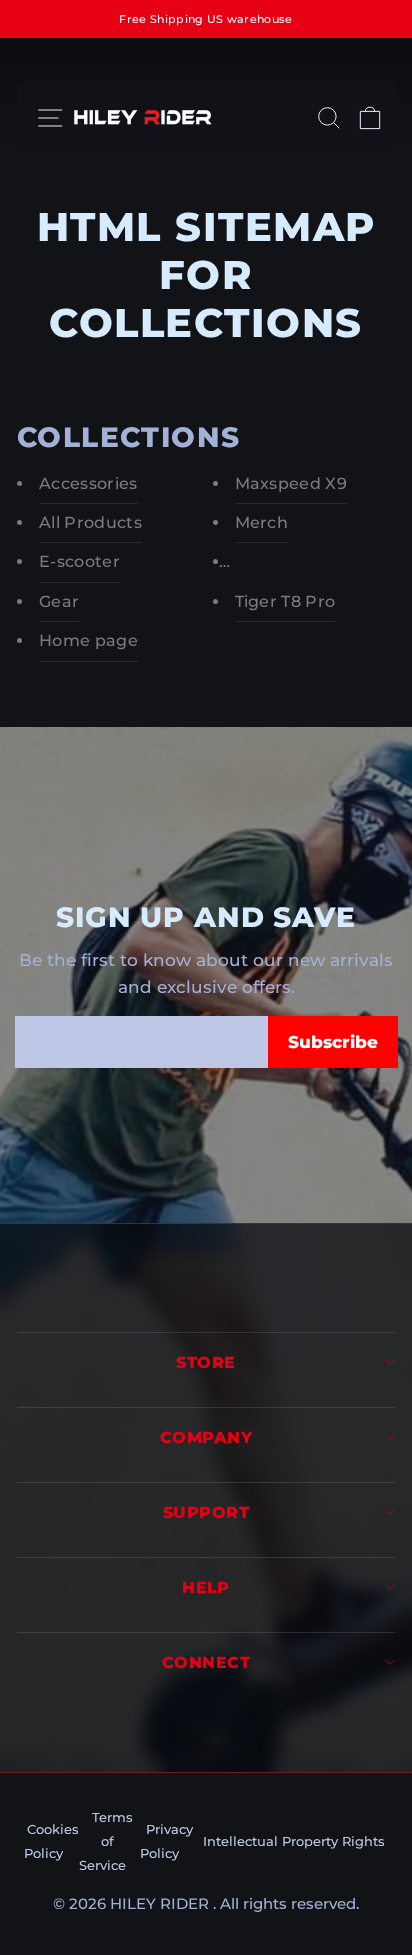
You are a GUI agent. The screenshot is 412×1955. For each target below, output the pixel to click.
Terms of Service (106, 1841)
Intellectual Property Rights (294, 1841)
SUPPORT (206, 1512)
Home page (88, 640)
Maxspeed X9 (291, 483)
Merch (262, 522)
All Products (90, 522)
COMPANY (206, 1437)
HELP (206, 1587)
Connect (206, 1662)
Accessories (88, 483)
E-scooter (79, 561)
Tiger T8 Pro (285, 601)
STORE (205, 1362)
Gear (59, 601)
